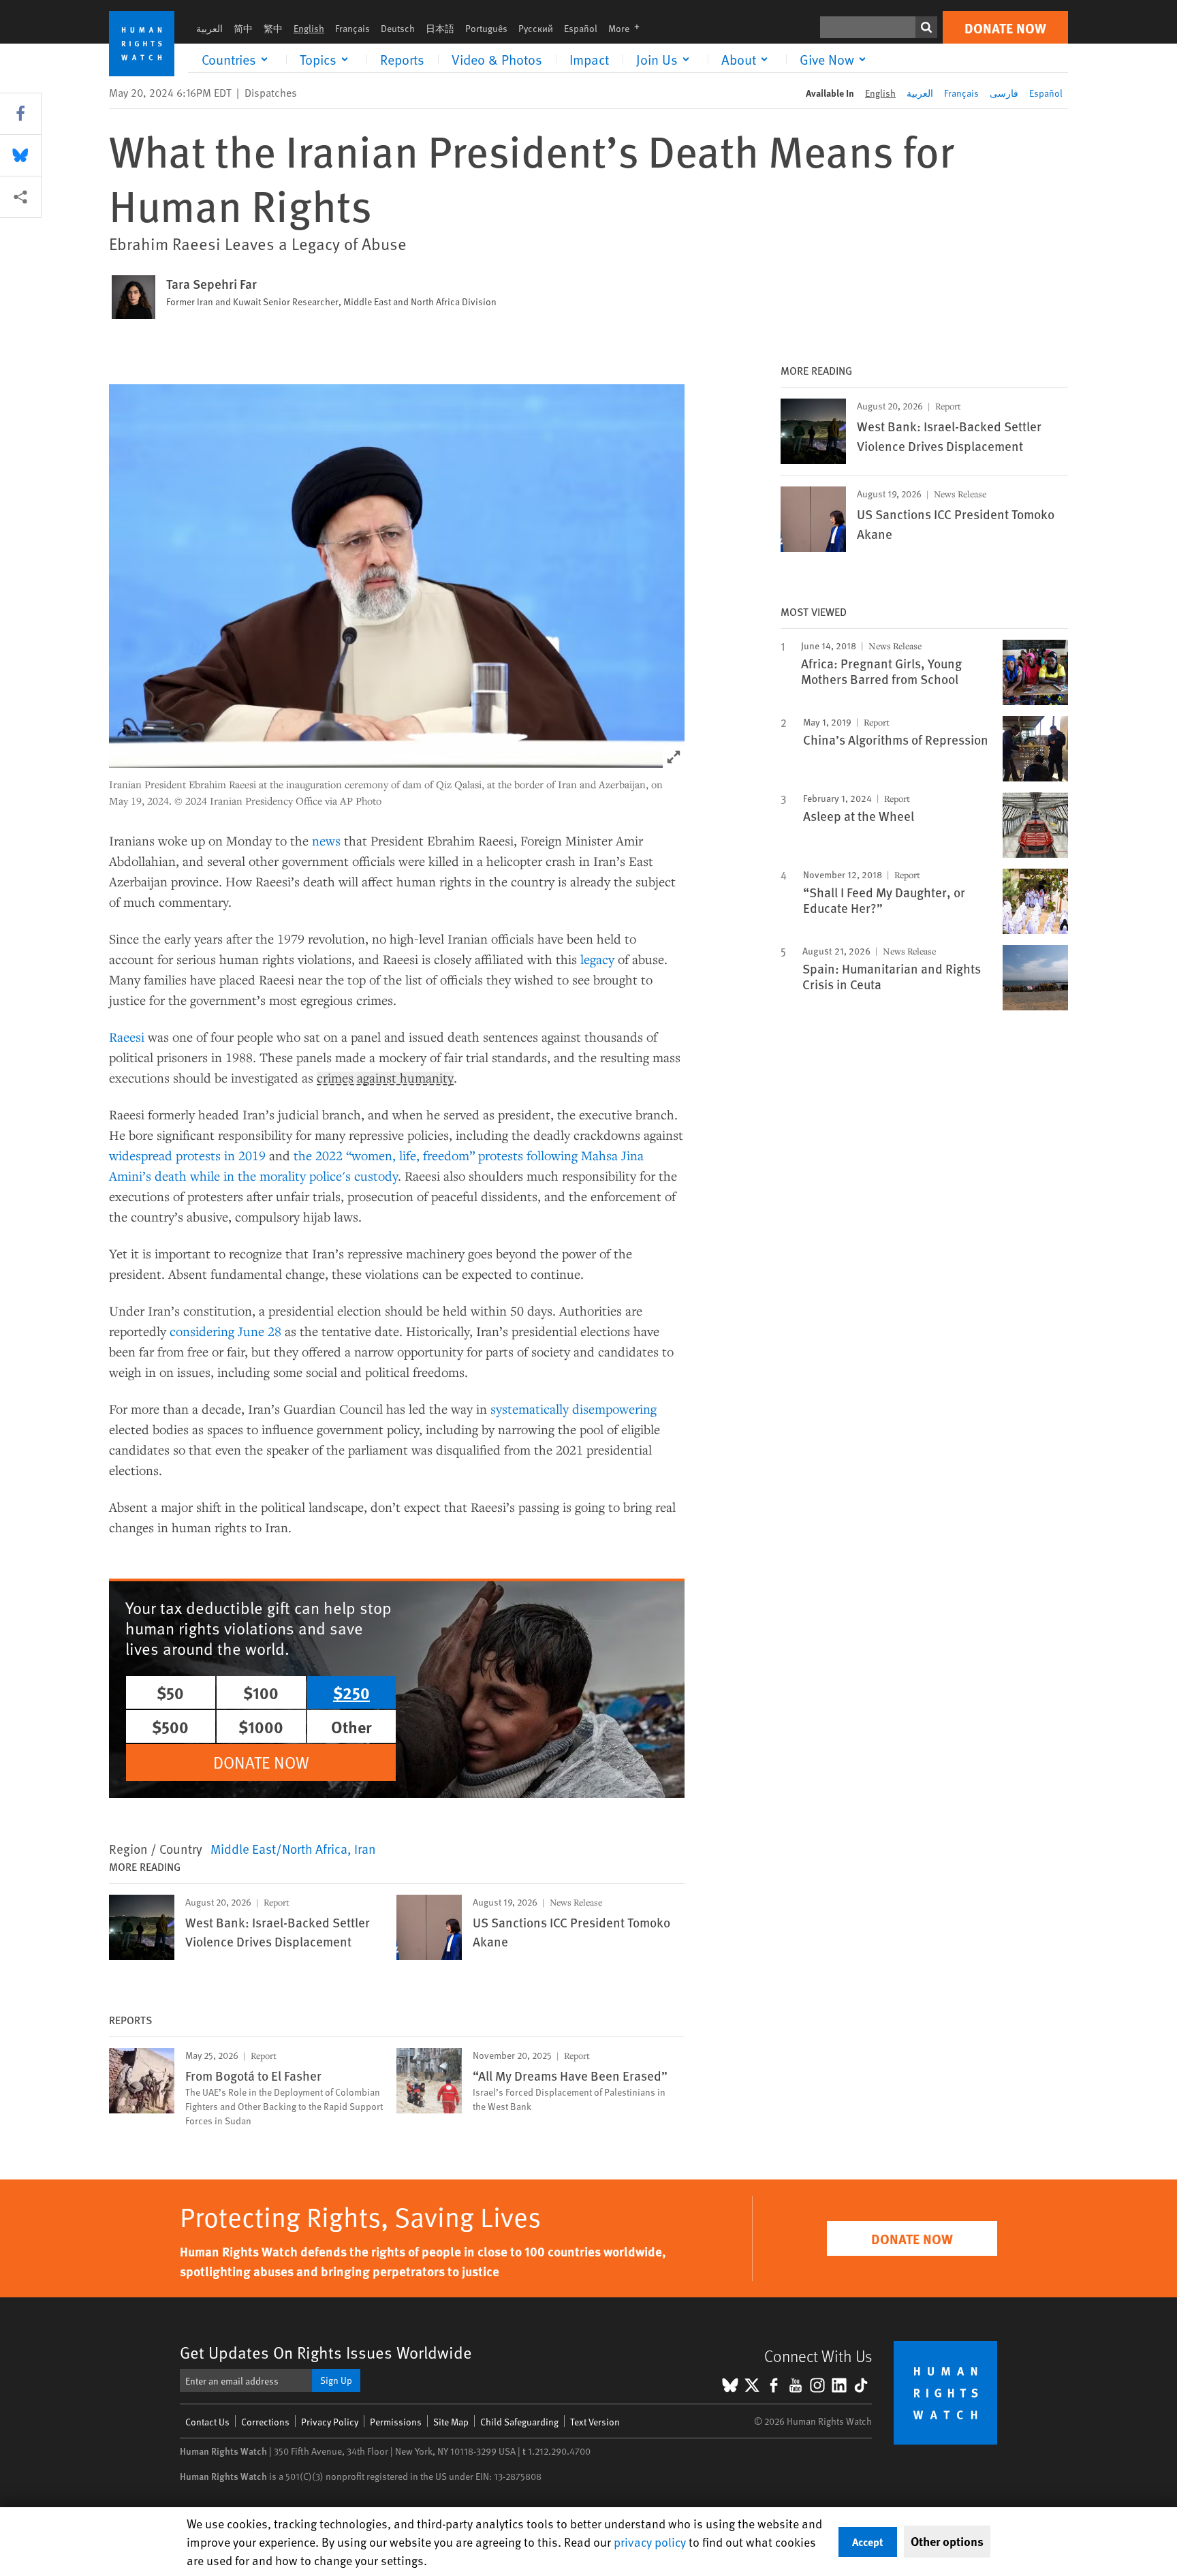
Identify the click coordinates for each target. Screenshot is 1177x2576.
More (628, 28)
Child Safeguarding (519, 2422)
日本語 (440, 28)
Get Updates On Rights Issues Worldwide (326, 2352)
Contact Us (207, 2422)
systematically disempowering (574, 1409)
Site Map (451, 2422)
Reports (402, 59)
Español (581, 28)
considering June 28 (225, 1331)
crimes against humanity (385, 1078)
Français (352, 28)
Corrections (265, 2422)
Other (351, 1726)
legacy (597, 959)
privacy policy (650, 2542)
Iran (365, 1848)
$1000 (261, 1726)
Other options (947, 2541)
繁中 (273, 28)
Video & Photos (497, 59)
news (326, 840)
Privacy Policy (330, 2422)
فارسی (1004, 93)
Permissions (396, 2422)
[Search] (926, 27)
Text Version (595, 2422)
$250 (351, 1692)
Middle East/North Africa (279, 1848)
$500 (170, 1726)
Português (486, 28)
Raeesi (127, 1037)
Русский (536, 28)
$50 (170, 1692)
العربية (209, 28)
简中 (243, 28)
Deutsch (398, 28)
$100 (261, 1692)
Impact (589, 59)
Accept (868, 2542)
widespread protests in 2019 (187, 1155)
